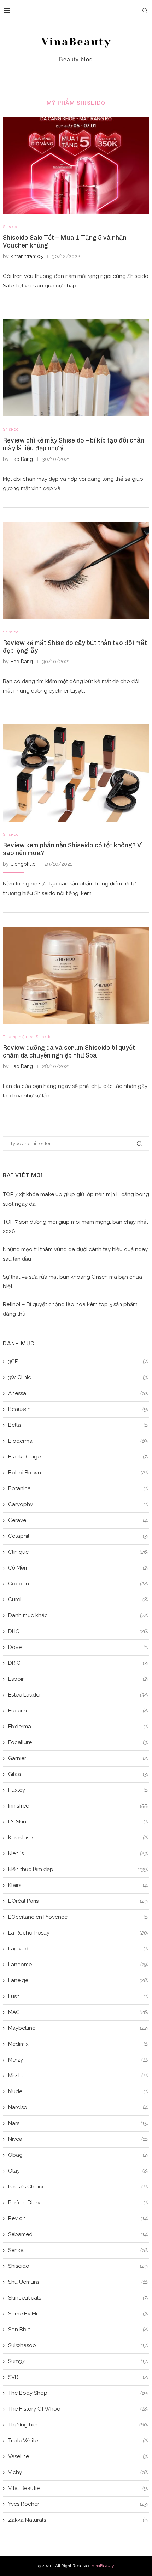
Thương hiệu (15, 1037)
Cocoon (78, 1584)
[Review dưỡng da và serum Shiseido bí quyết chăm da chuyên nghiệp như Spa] (76, 975)
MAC (78, 2012)
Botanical (78, 1488)
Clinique (78, 1552)
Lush (78, 1996)
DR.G (78, 1663)
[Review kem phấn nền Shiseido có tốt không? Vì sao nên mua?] (76, 773)
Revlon (78, 2218)
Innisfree (78, 1806)
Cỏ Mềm (78, 1568)
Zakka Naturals (78, 2520)
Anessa (78, 1393)
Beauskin (78, 1409)
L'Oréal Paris (78, 1901)
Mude (78, 2091)
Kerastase (78, 1838)
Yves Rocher (78, 2504)
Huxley (78, 1790)
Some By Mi (78, 2314)
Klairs (78, 1885)
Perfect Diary (78, 2203)
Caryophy (78, 1504)
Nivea (78, 2139)
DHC (78, 1631)
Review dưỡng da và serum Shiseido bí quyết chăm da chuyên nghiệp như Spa (69, 1052)
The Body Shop (78, 2393)
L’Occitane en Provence (78, 1917)
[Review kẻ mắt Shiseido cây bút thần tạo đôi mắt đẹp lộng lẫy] (76, 571)
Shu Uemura (78, 2282)
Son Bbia (78, 2330)
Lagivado (78, 1949)
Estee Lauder (78, 1695)
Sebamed (78, 2234)
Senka (78, 2250)
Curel (78, 1600)
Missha (78, 2076)
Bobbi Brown (78, 1473)
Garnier (78, 1758)
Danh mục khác (78, 1615)
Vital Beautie (78, 2488)
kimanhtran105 (27, 256)
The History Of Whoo (78, 2409)
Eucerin (78, 1711)
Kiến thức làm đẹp (78, 1869)
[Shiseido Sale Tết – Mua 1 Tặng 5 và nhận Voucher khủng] (76, 165)
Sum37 (78, 2361)
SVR (78, 2377)
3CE (78, 1362)
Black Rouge (78, 1457)
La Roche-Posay (78, 1933)
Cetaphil (78, 1536)
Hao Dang (22, 459)
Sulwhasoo (78, 2345)
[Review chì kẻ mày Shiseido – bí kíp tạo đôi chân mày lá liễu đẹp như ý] (76, 368)
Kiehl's (78, 1853)
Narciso (78, 2107)
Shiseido (11, 227)
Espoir (78, 1679)
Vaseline (78, 2456)
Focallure (78, 1742)
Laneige (78, 1980)
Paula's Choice (78, 2187)
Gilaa (78, 1774)
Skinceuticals (78, 2298)
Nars (78, 2123)
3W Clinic (78, 1377)
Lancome (78, 1965)
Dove (78, 1647)
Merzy (78, 2060)
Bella (78, 1425)
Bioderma (78, 1441)
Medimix (78, 2044)
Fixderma (78, 1727)
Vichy (78, 2472)
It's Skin (78, 1822)
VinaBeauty (103, 2566)
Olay (78, 2171)
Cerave (78, 1520)
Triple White (78, 2441)
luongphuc (23, 864)
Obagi (78, 2155)
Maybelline (78, 2028)
